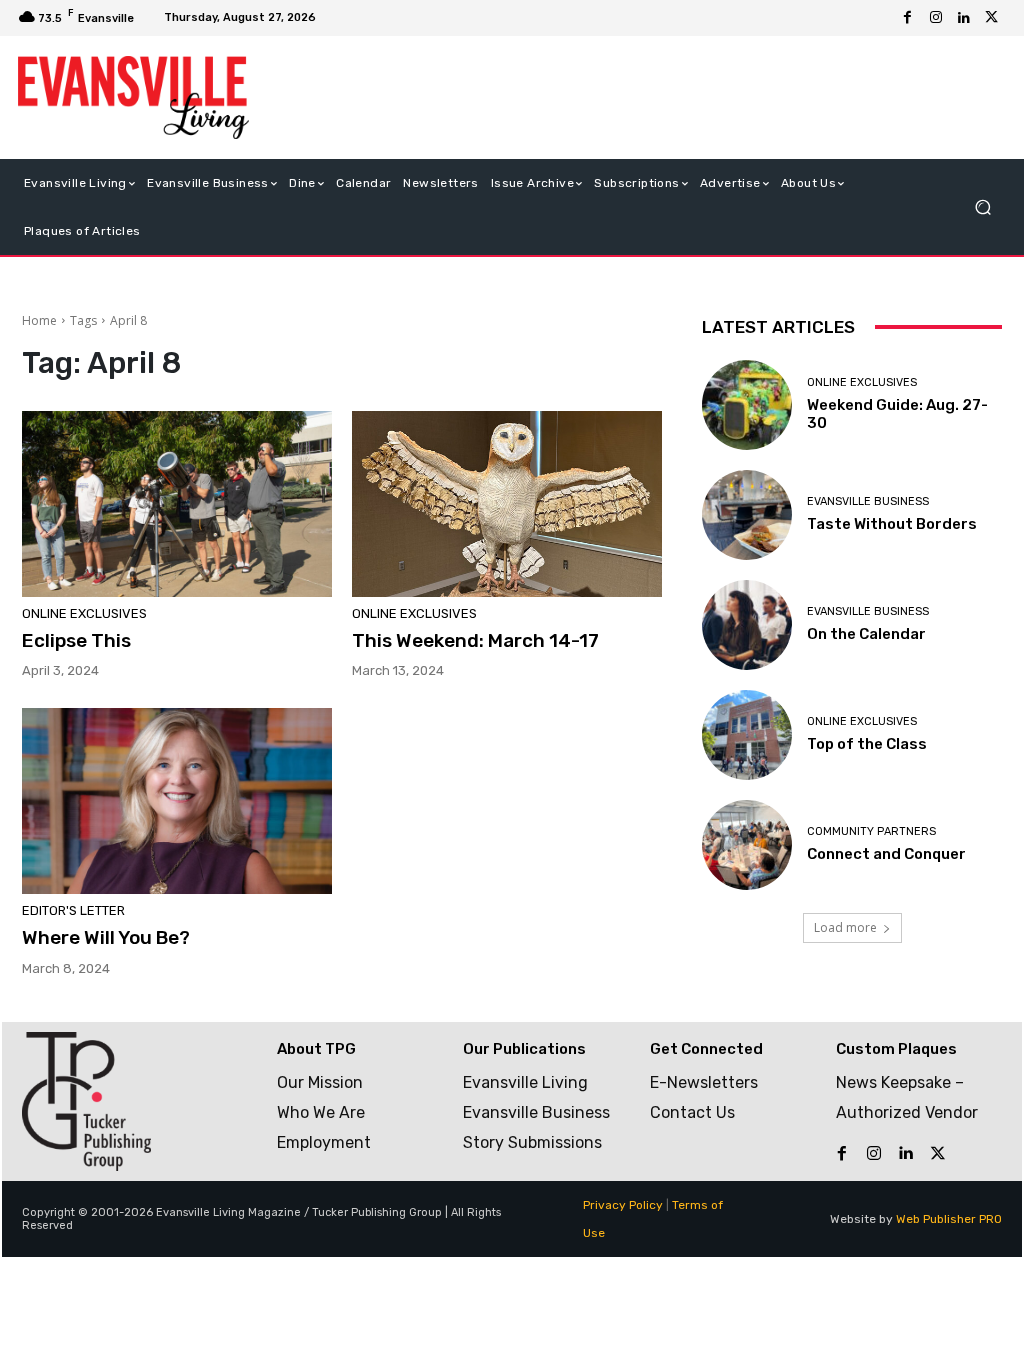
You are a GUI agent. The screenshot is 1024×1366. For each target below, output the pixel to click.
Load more (845, 927)
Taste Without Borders (892, 524)
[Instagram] (936, 18)
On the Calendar (866, 634)
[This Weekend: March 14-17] (507, 504)
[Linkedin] (964, 18)
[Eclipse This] (177, 504)
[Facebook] (908, 18)
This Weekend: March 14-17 (475, 640)
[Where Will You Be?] (177, 801)
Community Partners (871, 831)
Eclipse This (76, 640)
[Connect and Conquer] (747, 845)
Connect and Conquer (886, 854)
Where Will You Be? (106, 937)
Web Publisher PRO (949, 1219)
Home (39, 320)
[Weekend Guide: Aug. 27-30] (747, 405)
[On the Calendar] (747, 625)
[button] (982, 206)
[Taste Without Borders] (747, 515)
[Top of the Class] (747, 735)
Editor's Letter (73, 910)
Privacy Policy (623, 1205)
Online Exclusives (84, 613)
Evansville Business (868, 501)
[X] (992, 18)
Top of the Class (867, 744)
